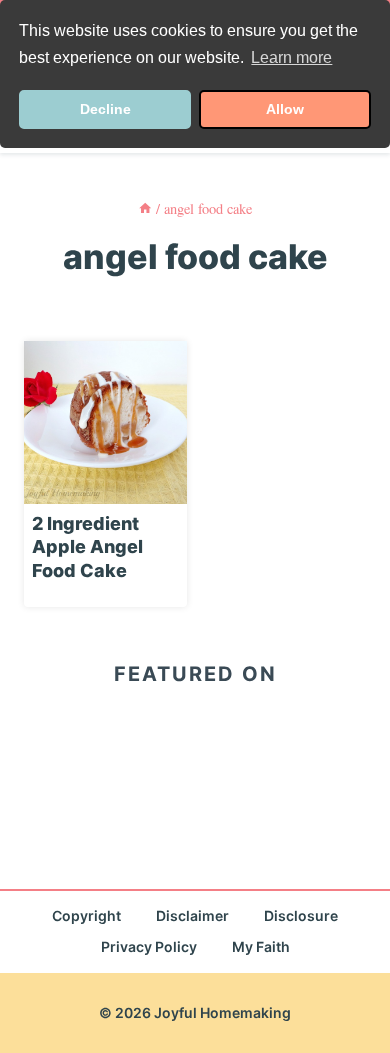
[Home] (145, 208)
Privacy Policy (149, 946)
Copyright (86, 915)
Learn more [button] (291, 57)
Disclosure (301, 915)
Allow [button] (285, 109)
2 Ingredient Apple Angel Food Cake (87, 547)
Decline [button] (105, 109)
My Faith (261, 946)
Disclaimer (192, 915)
